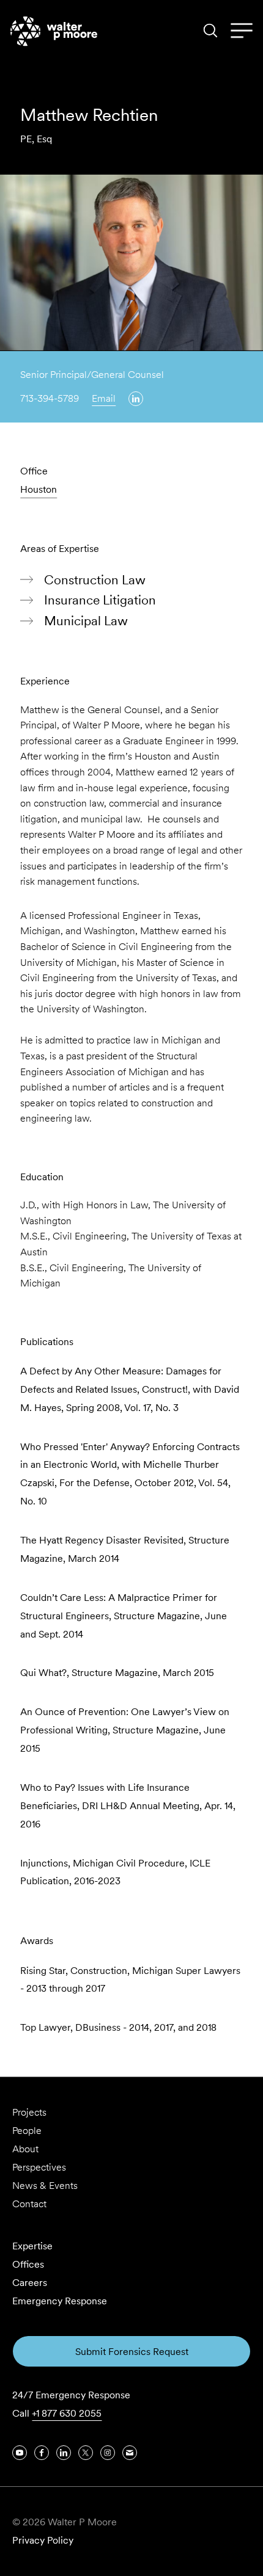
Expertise (32, 2246)
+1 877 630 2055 (67, 2413)
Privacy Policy (43, 2540)
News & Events (45, 2186)
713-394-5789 (50, 398)
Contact (29, 2204)
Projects (29, 2112)
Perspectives (39, 2167)
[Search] (210, 31)
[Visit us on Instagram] (108, 2453)
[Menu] (242, 31)
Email (104, 398)
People (27, 2131)
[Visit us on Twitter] (86, 2453)
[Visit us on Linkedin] (136, 399)
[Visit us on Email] (130, 2453)
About (25, 2149)
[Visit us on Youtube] (20, 2453)
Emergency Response (60, 2301)
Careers (30, 2283)
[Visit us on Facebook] (42, 2453)
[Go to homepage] (54, 31)
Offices (28, 2264)
